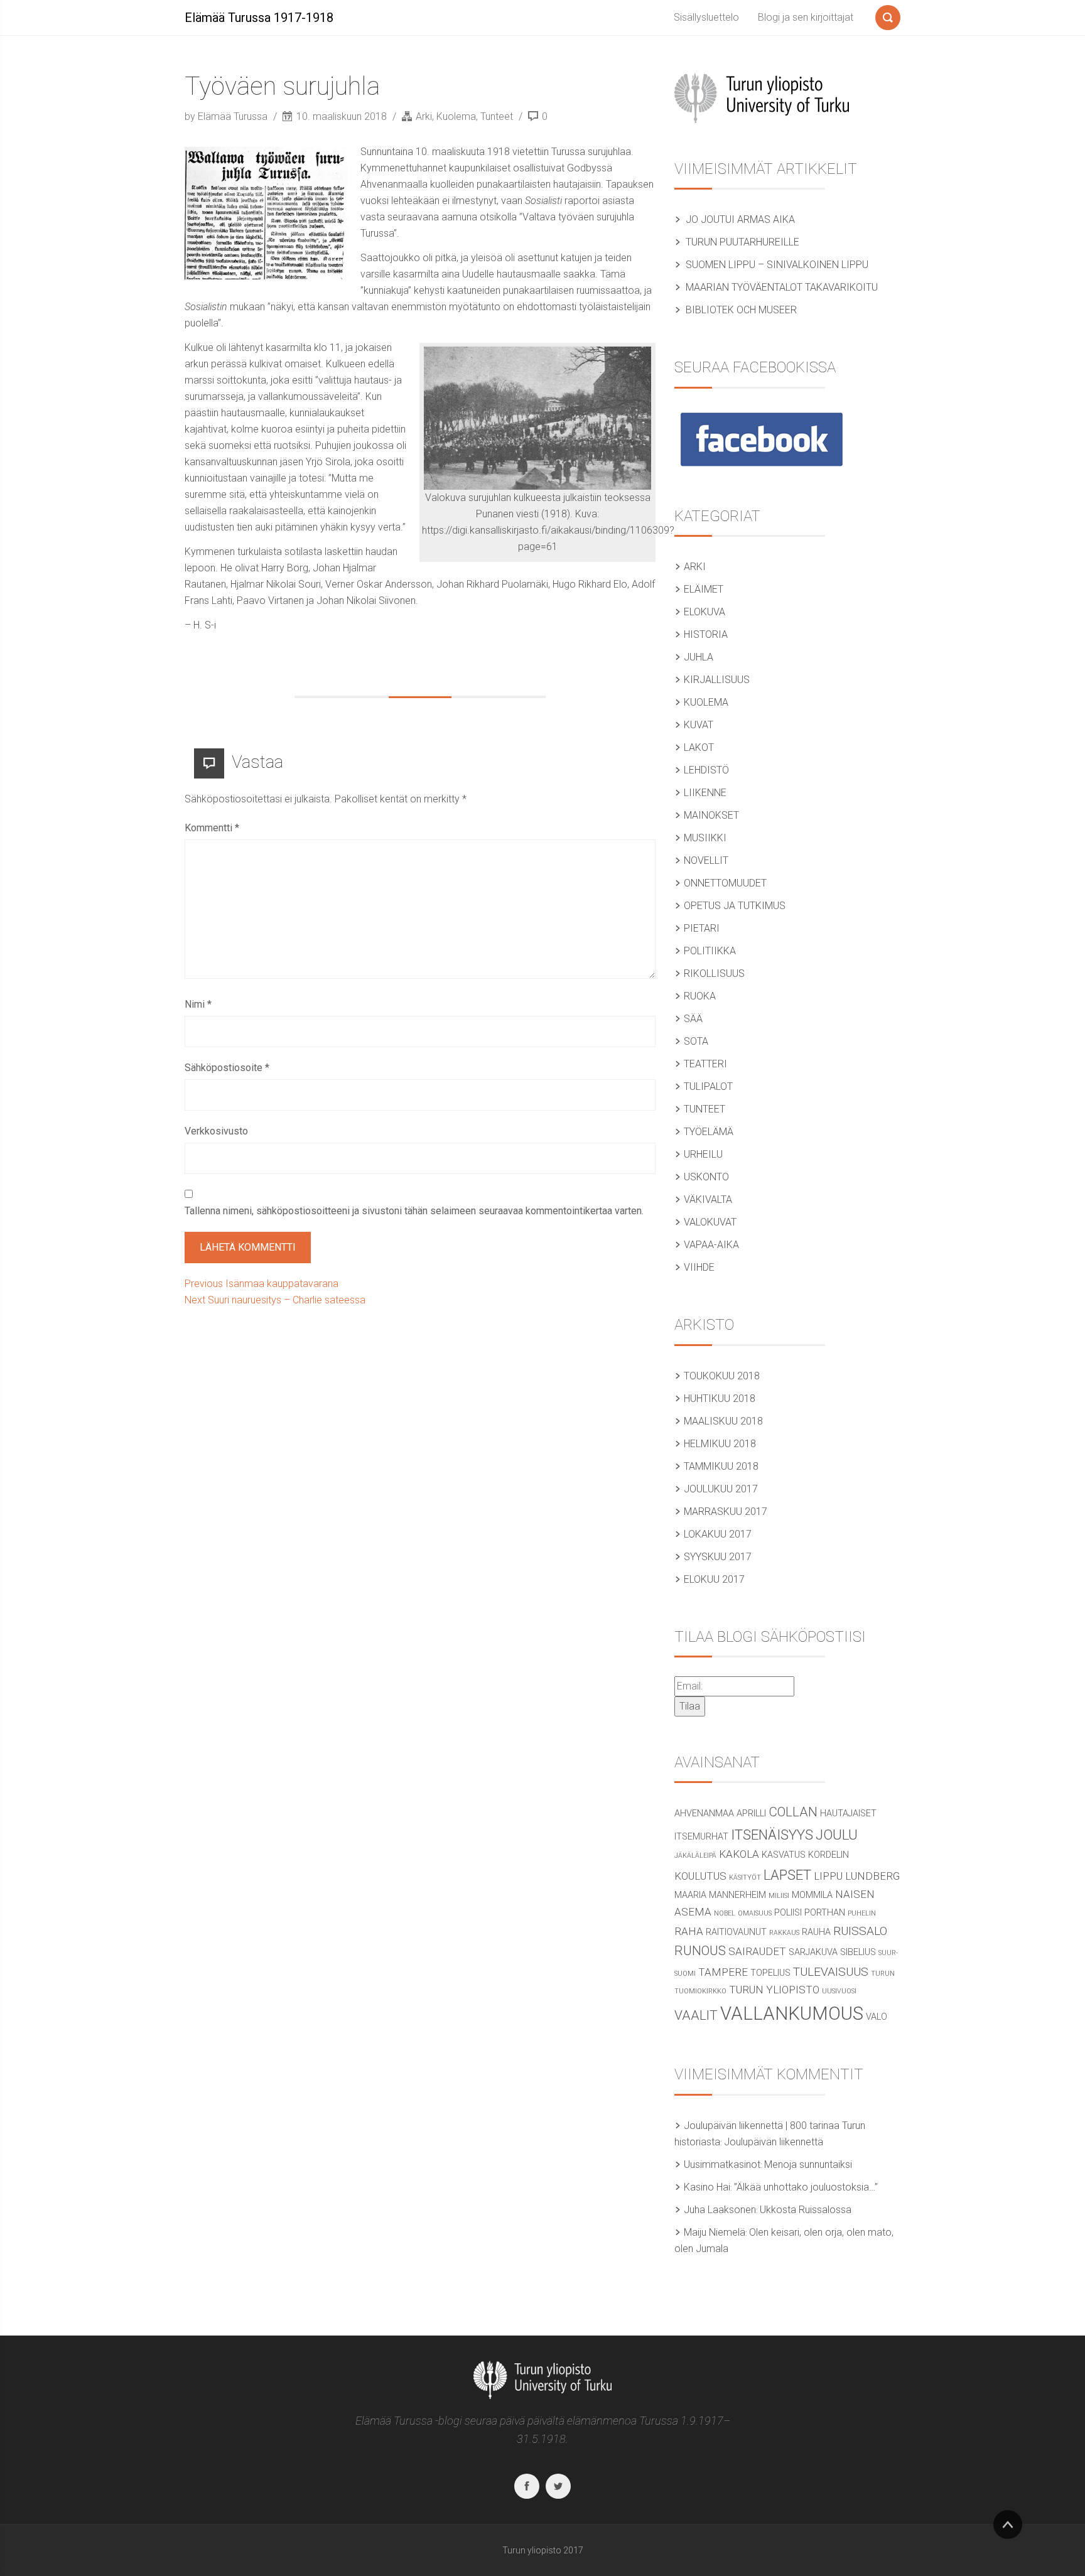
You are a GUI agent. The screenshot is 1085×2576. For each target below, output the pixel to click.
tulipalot (708, 1086)
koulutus (700, 1876)
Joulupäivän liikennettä (774, 2142)
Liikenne (705, 793)
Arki (424, 116)
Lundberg (872, 1876)
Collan (793, 1812)
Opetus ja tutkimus (735, 906)
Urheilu (703, 1154)
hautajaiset (848, 1813)
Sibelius (858, 1952)
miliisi (779, 1896)
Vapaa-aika (711, 1245)
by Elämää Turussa (227, 116)
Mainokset (711, 815)
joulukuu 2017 (721, 1489)
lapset (787, 1875)
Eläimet (704, 589)
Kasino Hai (707, 2187)
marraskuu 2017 (726, 1512)
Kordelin (829, 1855)
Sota (696, 1041)
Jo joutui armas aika (740, 219)
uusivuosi (839, 1991)
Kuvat (699, 725)
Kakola (739, 1854)
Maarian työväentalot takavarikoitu (782, 287)
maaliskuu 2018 (723, 1421)
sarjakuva (813, 1952)
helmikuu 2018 (720, 1444)
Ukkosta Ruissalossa (806, 2210)
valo (877, 2017)
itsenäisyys (772, 1835)
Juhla (699, 657)
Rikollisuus (714, 973)
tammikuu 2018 (721, 1466)
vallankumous (792, 2013)
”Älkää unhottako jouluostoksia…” (806, 2187)
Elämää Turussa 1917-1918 (259, 18)
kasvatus (784, 1855)
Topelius (770, 1973)
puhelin (862, 1913)
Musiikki (705, 838)
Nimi (198, 1004)
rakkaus (784, 1933)
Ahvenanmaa (704, 1813)
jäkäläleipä (695, 1856)
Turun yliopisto (774, 1990)
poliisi (788, 1913)
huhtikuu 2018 (720, 1398)
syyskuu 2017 (718, 1557)
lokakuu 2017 (718, 1534)
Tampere (723, 1972)
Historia (706, 634)
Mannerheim (737, 1895)
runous (700, 1951)
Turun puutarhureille (742, 242)
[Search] (888, 15)
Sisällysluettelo (706, 17)
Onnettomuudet (725, 883)
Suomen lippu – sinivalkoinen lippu (777, 265)
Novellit (706, 860)
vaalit (696, 2015)
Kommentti (212, 828)
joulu (837, 1835)
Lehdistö (706, 770)
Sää (693, 1019)
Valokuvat (710, 1222)
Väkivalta (708, 1199)
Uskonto (706, 1177)
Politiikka (710, 951)
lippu (828, 1876)
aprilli (751, 1813)
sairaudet (757, 1951)
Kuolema (456, 116)
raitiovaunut (736, 1932)
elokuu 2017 (714, 1579)
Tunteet (497, 116)
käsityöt (745, 1878)
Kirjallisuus (717, 680)
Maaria (690, 1895)
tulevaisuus (831, 1972)
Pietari (702, 928)
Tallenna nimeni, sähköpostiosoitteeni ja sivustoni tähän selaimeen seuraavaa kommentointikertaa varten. (414, 1211)
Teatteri (705, 1064)
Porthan (825, 1913)
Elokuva (704, 612)
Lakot (699, 747)
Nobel (725, 1913)
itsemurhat (701, 1837)
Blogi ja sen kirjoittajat (806, 17)
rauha (816, 1932)
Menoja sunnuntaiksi (808, 2164)
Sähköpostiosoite (227, 1068)
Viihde (699, 1267)
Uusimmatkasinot (722, 2164)
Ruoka (700, 996)
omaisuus (755, 1913)
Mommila (812, 1895)
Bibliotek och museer (741, 310)
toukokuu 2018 (722, 1376)
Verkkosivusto (216, 1131)
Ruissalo (860, 1931)
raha (689, 1931)
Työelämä (709, 1132)
